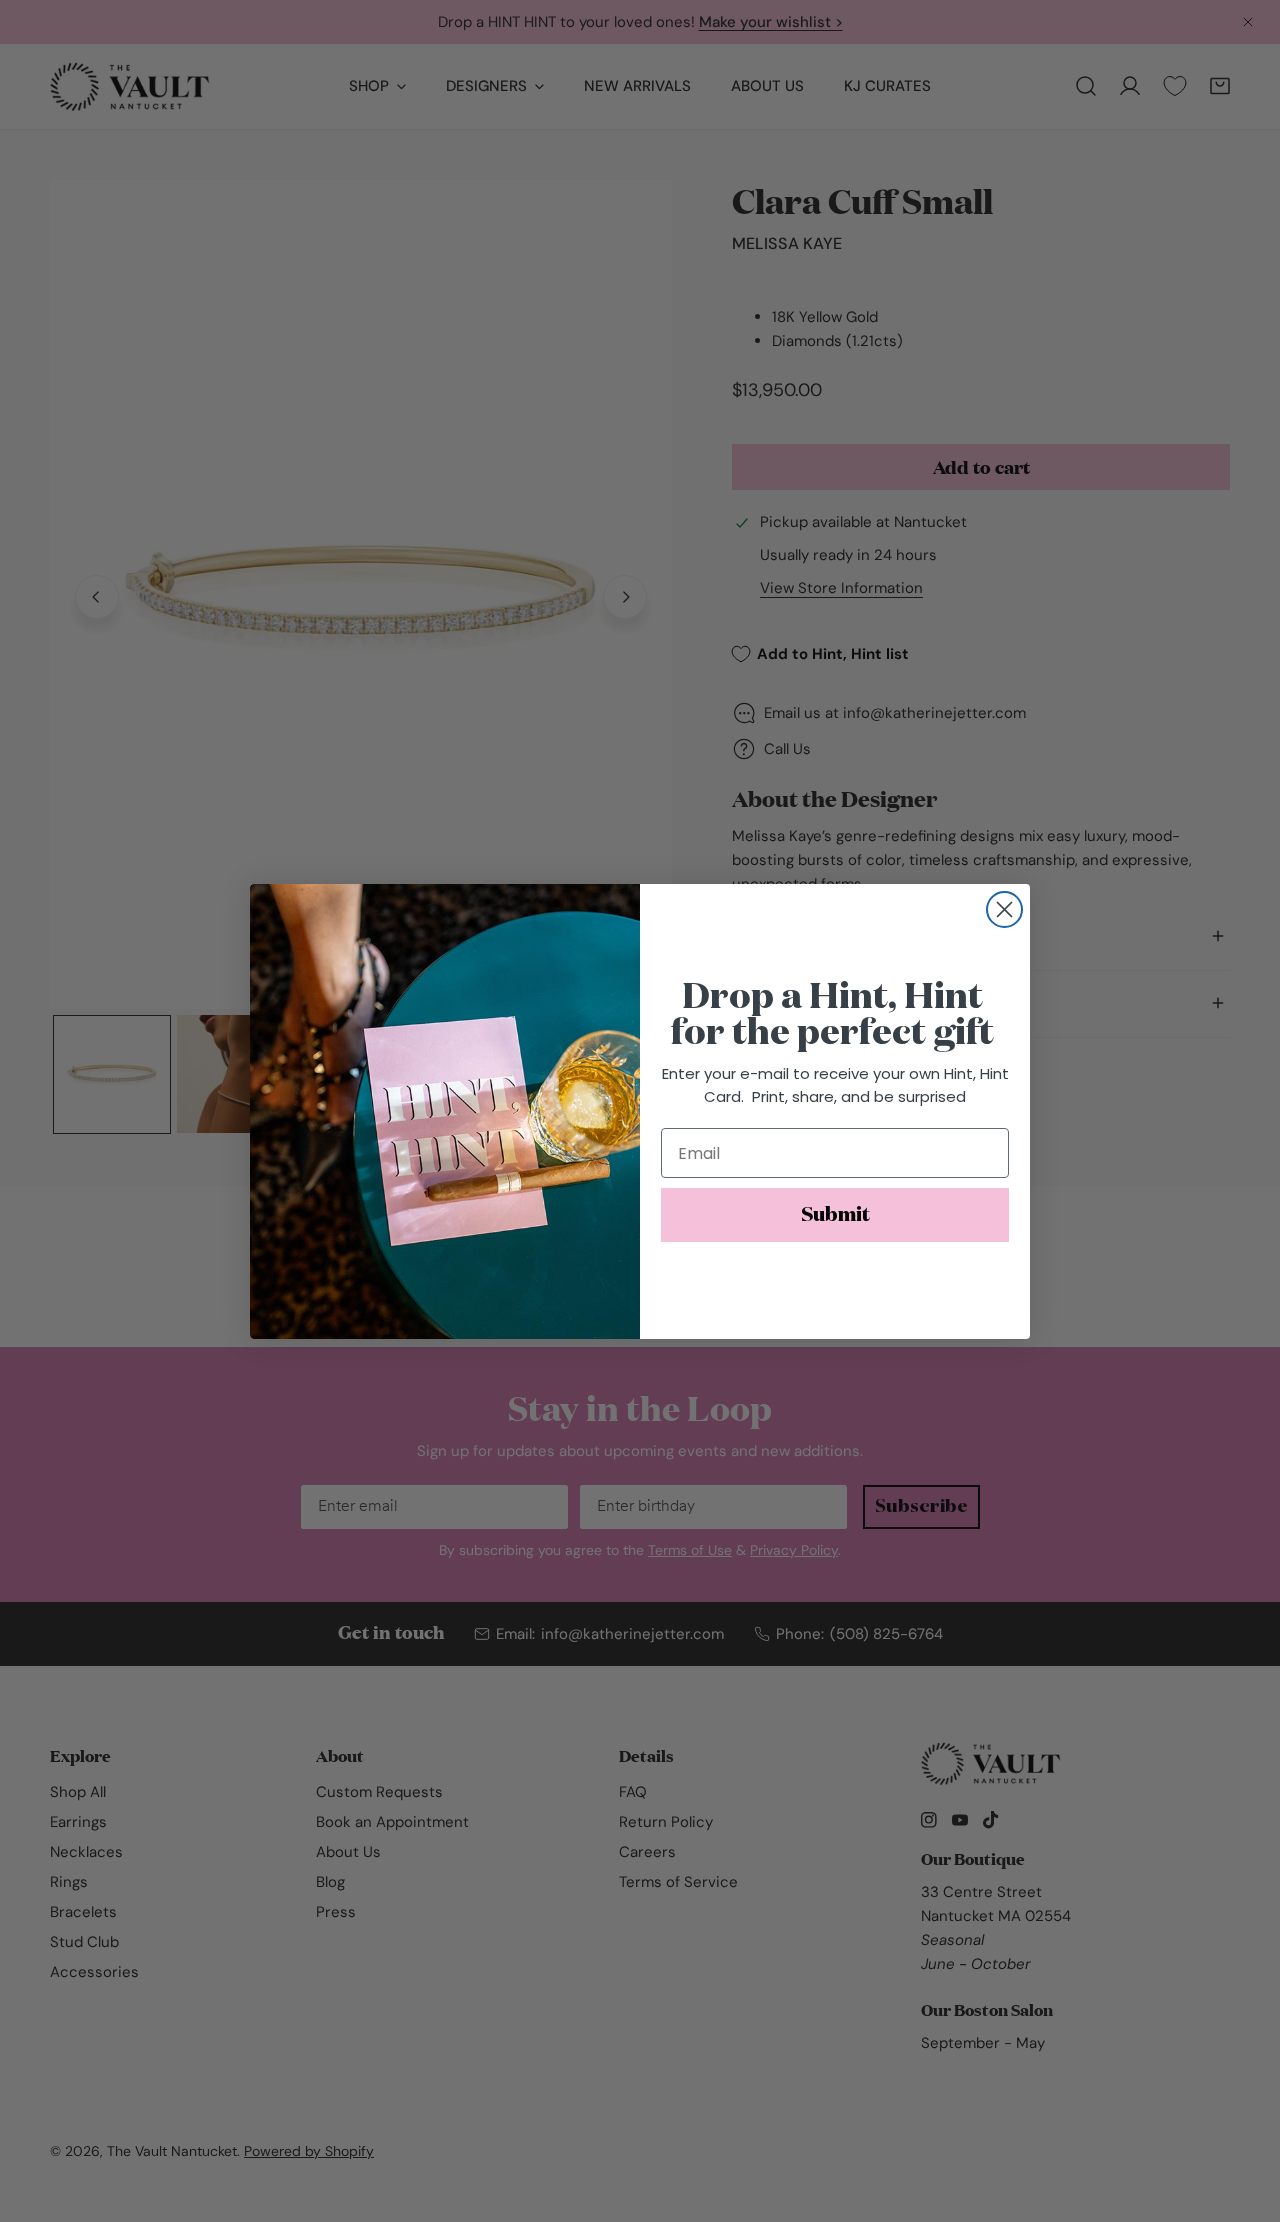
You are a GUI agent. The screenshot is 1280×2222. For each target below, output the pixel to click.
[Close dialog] (1004, 909)
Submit (835, 1215)
